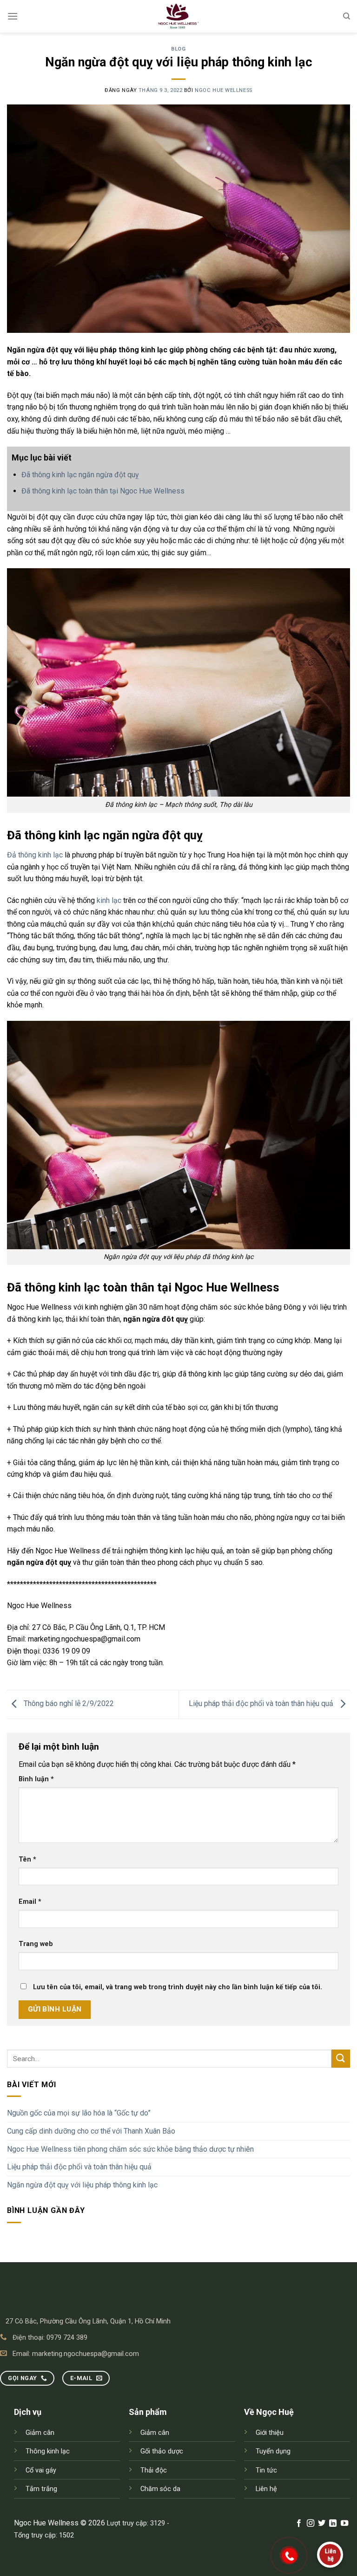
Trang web (36, 1944)
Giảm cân (40, 2433)
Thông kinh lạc (48, 2451)
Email (30, 1902)
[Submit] (341, 2059)
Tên (27, 1859)
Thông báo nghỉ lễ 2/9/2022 (68, 1703)
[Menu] (13, 16)
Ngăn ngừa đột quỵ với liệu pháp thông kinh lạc (82, 2185)
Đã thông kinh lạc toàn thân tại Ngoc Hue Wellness (103, 491)
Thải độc (154, 2470)
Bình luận (36, 1779)
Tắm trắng (41, 2489)
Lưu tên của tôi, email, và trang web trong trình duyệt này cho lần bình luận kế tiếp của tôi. (178, 1987)
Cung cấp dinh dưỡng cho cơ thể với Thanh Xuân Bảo (91, 2131)
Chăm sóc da (160, 2489)
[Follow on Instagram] (310, 2524)
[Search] (347, 16)
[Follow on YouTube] (344, 2524)
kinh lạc (109, 900)
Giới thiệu (270, 2433)
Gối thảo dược (162, 2451)
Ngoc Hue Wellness (224, 90)
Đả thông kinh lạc (35, 855)
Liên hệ (266, 2489)
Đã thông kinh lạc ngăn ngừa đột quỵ (80, 475)
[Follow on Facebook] (299, 2524)
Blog (178, 49)
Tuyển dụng (273, 2451)
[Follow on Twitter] (322, 2524)
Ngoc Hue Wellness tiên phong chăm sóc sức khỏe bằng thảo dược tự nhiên (130, 2149)
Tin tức (266, 2470)
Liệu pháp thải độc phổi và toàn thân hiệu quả (79, 2167)
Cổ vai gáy (41, 2470)
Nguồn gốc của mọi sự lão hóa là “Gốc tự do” (79, 2113)
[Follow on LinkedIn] (333, 2524)
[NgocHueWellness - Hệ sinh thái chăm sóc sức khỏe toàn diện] (178, 16)
